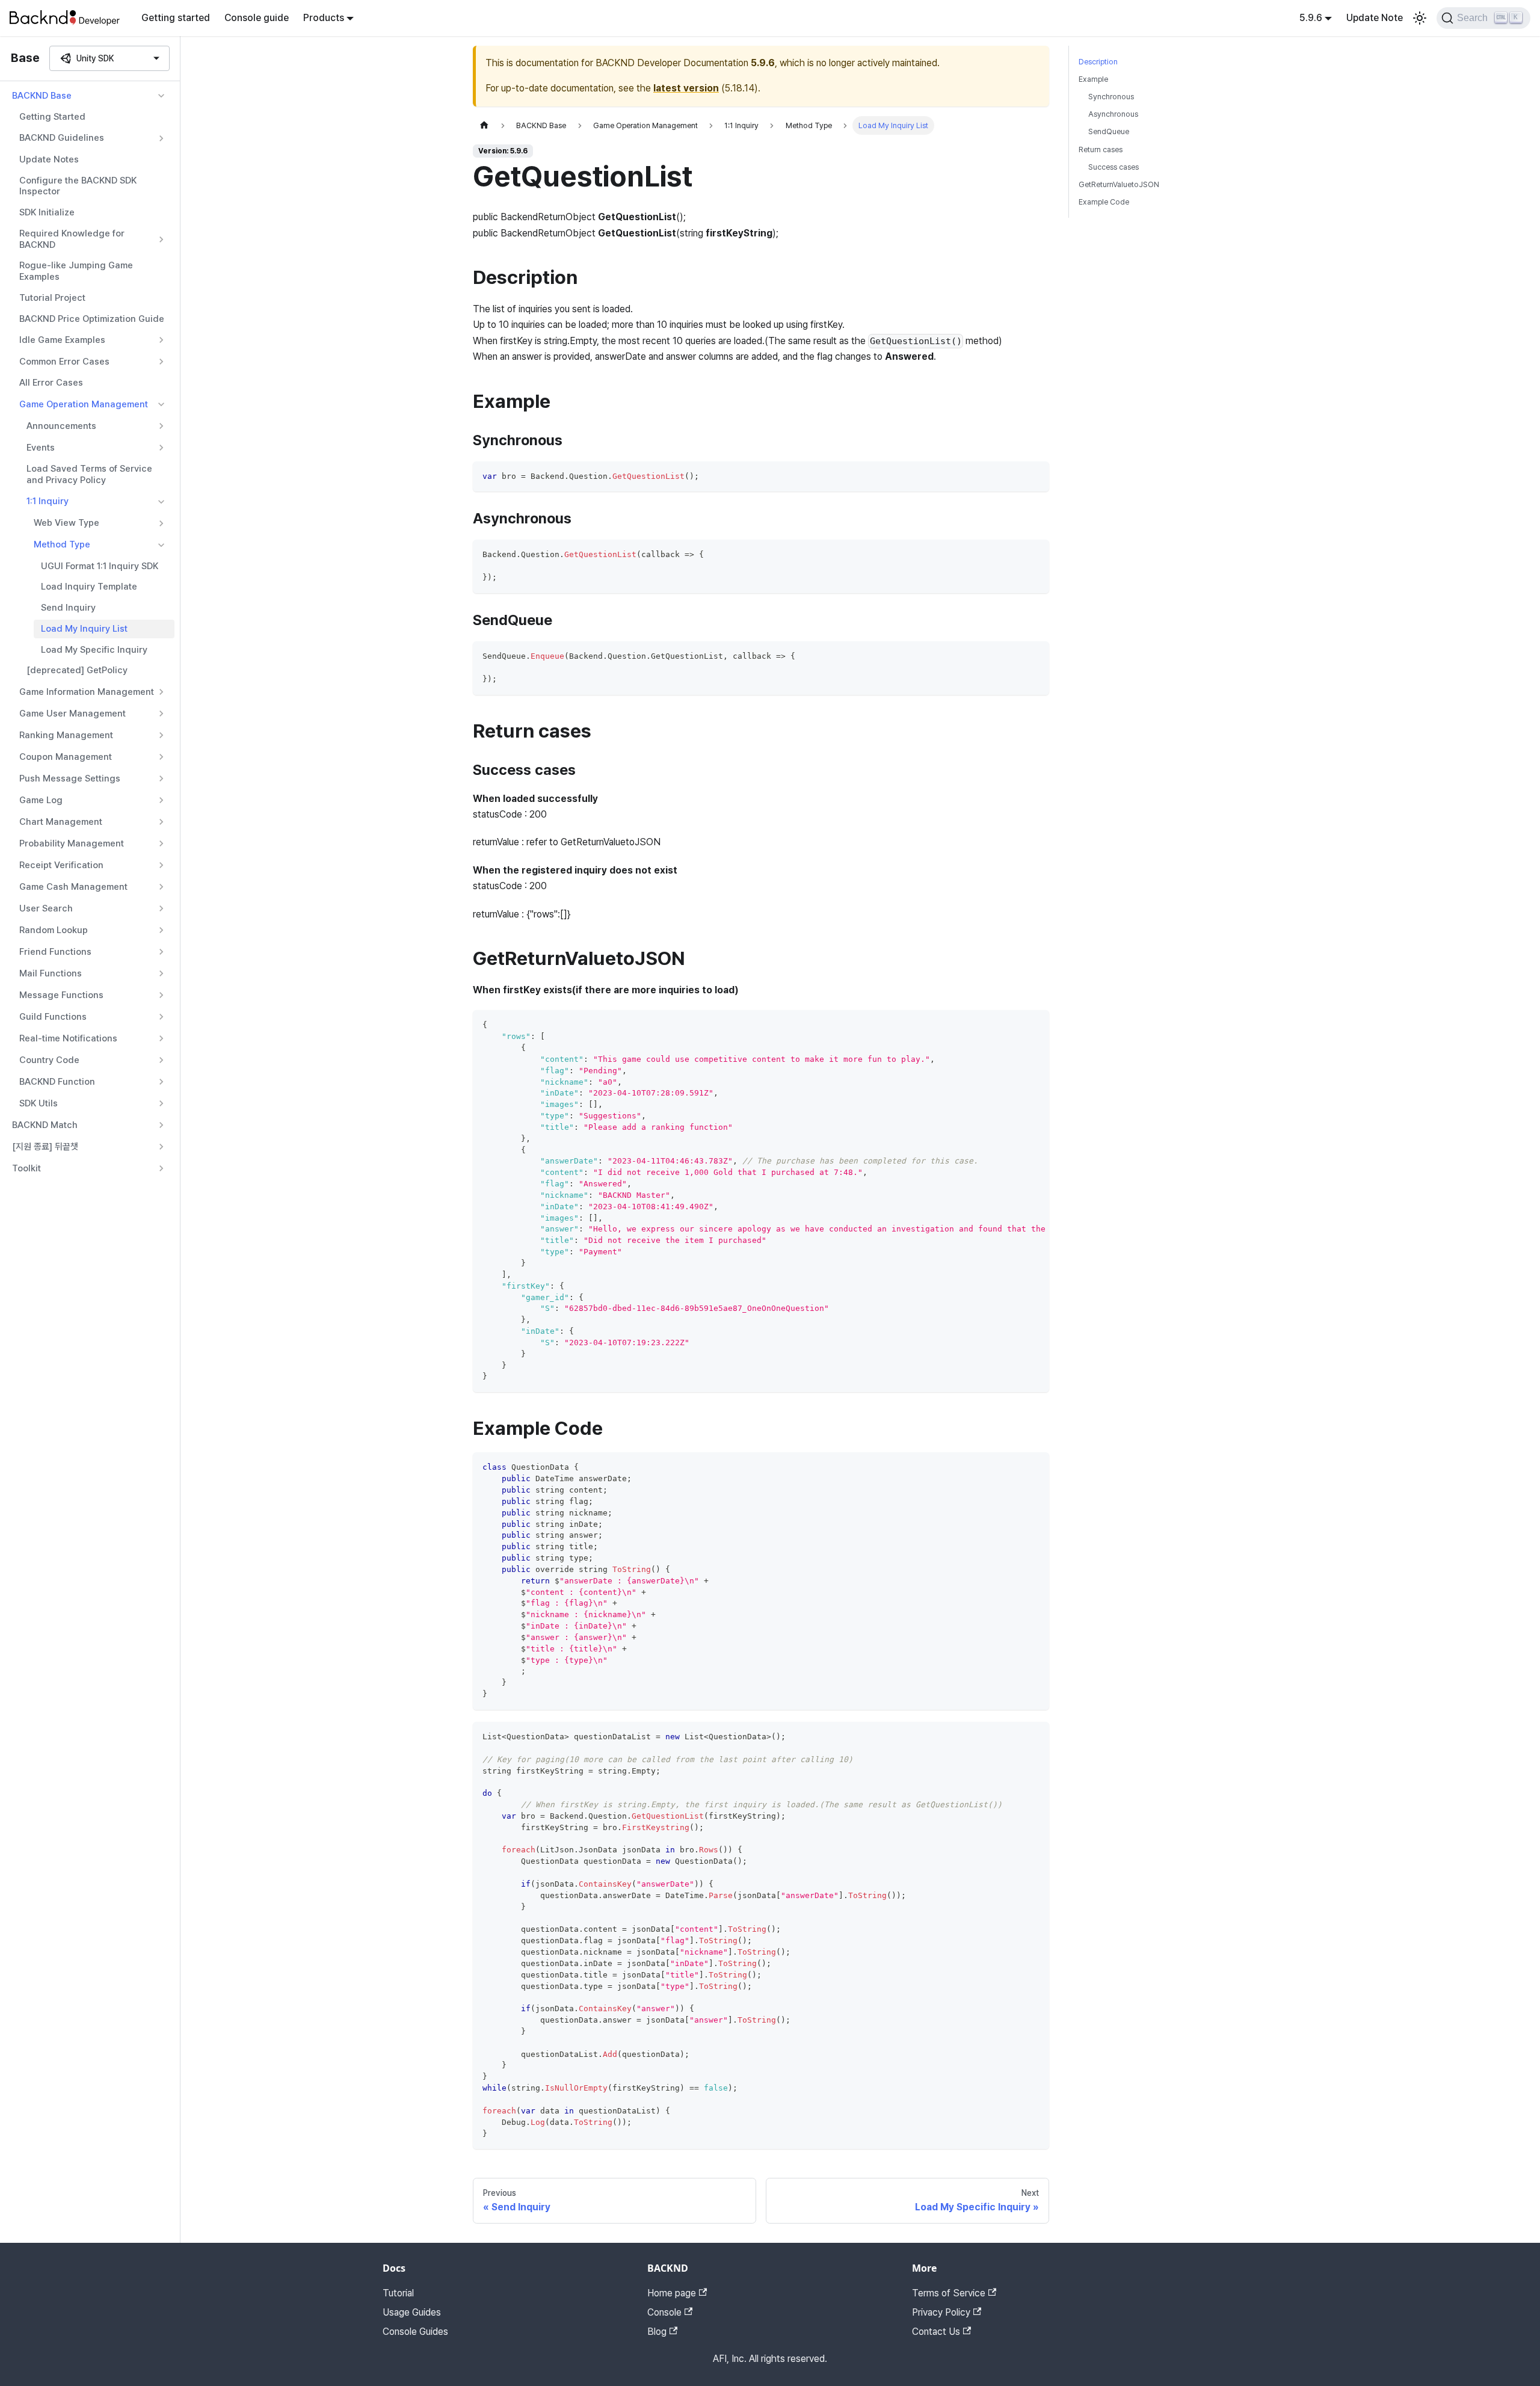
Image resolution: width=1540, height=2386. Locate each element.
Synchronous (1111, 97)
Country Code (49, 1060)
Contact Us (936, 2332)
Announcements (61, 426)
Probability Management (72, 843)
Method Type (62, 544)
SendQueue (1109, 131)
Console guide (257, 18)
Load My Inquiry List (84, 629)
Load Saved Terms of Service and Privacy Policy (89, 474)
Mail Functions (51, 973)
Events (41, 448)
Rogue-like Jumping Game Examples (76, 271)
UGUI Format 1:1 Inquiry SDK (100, 566)
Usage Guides (412, 2312)
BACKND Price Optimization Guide (92, 319)
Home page (672, 2293)
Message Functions (61, 995)
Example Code (1104, 202)
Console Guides (415, 2332)
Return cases (1101, 150)
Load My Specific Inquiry (94, 650)
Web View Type (66, 523)
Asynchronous (1113, 114)
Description (1098, 62)
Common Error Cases (64, 362)
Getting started (176, 18)
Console (664, 2312)
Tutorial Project (52, 298)
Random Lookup (54, 930)
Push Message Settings (70, 778)
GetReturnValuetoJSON (1119, 184)
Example (1093, 79)
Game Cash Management (73, 887)
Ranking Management (66, 735)
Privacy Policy (941, 2312)
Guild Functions (53, 1017)
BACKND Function (57, 1082)
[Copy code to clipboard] (1034, 476)
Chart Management (61, 822)
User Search (46, 908)
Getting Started (52, 117)
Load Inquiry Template (89, 587)
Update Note (1375, 18)
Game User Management (72, 714)
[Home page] (484, 125)
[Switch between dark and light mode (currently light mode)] (1420, 18)
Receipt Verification (61, 865)
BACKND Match (45, 1125)
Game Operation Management (84, 404)
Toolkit (26, 1168)
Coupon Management (66, 757)
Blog (657, 2332)
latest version (686, 88)
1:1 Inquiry (48, 501)
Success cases (1113, 167)
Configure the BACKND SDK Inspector (78, 186)
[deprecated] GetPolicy (77, 670)
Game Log (41, 800)
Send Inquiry (68, 608)
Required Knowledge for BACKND (72, 239)
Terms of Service (949, 2293)
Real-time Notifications (68, 1038)
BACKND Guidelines (62, 138)
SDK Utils (38, 1103)
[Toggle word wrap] (1012, 1025)
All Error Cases (51, 383)
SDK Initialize (47, 212)
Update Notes (49, 159)
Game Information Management (87, 692)
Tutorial (398, 2293)
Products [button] (324, 18)
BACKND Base (42, 96)
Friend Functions (55, 952)
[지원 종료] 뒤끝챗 (45, 1147)
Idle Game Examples (62, 340)
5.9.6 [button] (1311, 18)
